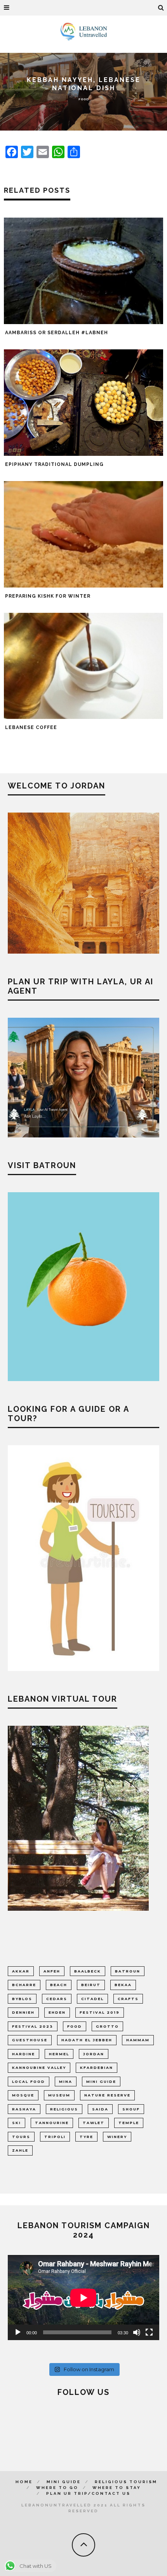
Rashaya (24, 2109)
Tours (21, 2137)
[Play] (18, 2332)
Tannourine (52, 2123)
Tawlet (94, 2123)
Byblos (22, 1999)
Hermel (59, 2054)
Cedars (57, 1999)
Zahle (20, 2150)
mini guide (101, 2082)
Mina (66, 2082)
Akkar (21, 1971)
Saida (100, 2109)
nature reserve (107, 2095)
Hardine (23, 2054)
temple (129, 2123)
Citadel (92, 1999)
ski (17, 2123)
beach (59, 1985)
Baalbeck (88, 1971)
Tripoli (55, 2137)
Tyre (86, 2137)
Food (84, 99)
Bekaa (123, 1985)
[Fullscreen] (149, 2332)
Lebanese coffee (31, 727)
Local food (29, 2082)
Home (24, 2482)
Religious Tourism (126, 2482)
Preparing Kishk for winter (48, 596)
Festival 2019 (100, 2012)
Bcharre (24, 1985)
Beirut (91, 1985)
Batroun (128, 1971)
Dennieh (23, 2012)
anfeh (52, 1971)
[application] (83, 2298)
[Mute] (137, 2332)
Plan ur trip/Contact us (88, 2493)
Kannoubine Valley (39, 2068)
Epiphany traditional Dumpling (54, 464)
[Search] (161, 8)
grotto (107, 2026)
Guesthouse (30, 2040)
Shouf (131, 2109)
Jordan (94, 2054)
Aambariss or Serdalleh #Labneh (57, 333)
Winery (117, 2137)
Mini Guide (64, 2482)
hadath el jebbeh (87, 2040)
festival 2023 (33, 2026)
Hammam (138, 2040)
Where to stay (117, 2488)
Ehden (57, 2012)
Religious (64, 2109)
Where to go (57, 2488)
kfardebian (97, 2068)
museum (59, 2095)
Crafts (128, 1999)
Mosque (23, 2095)
